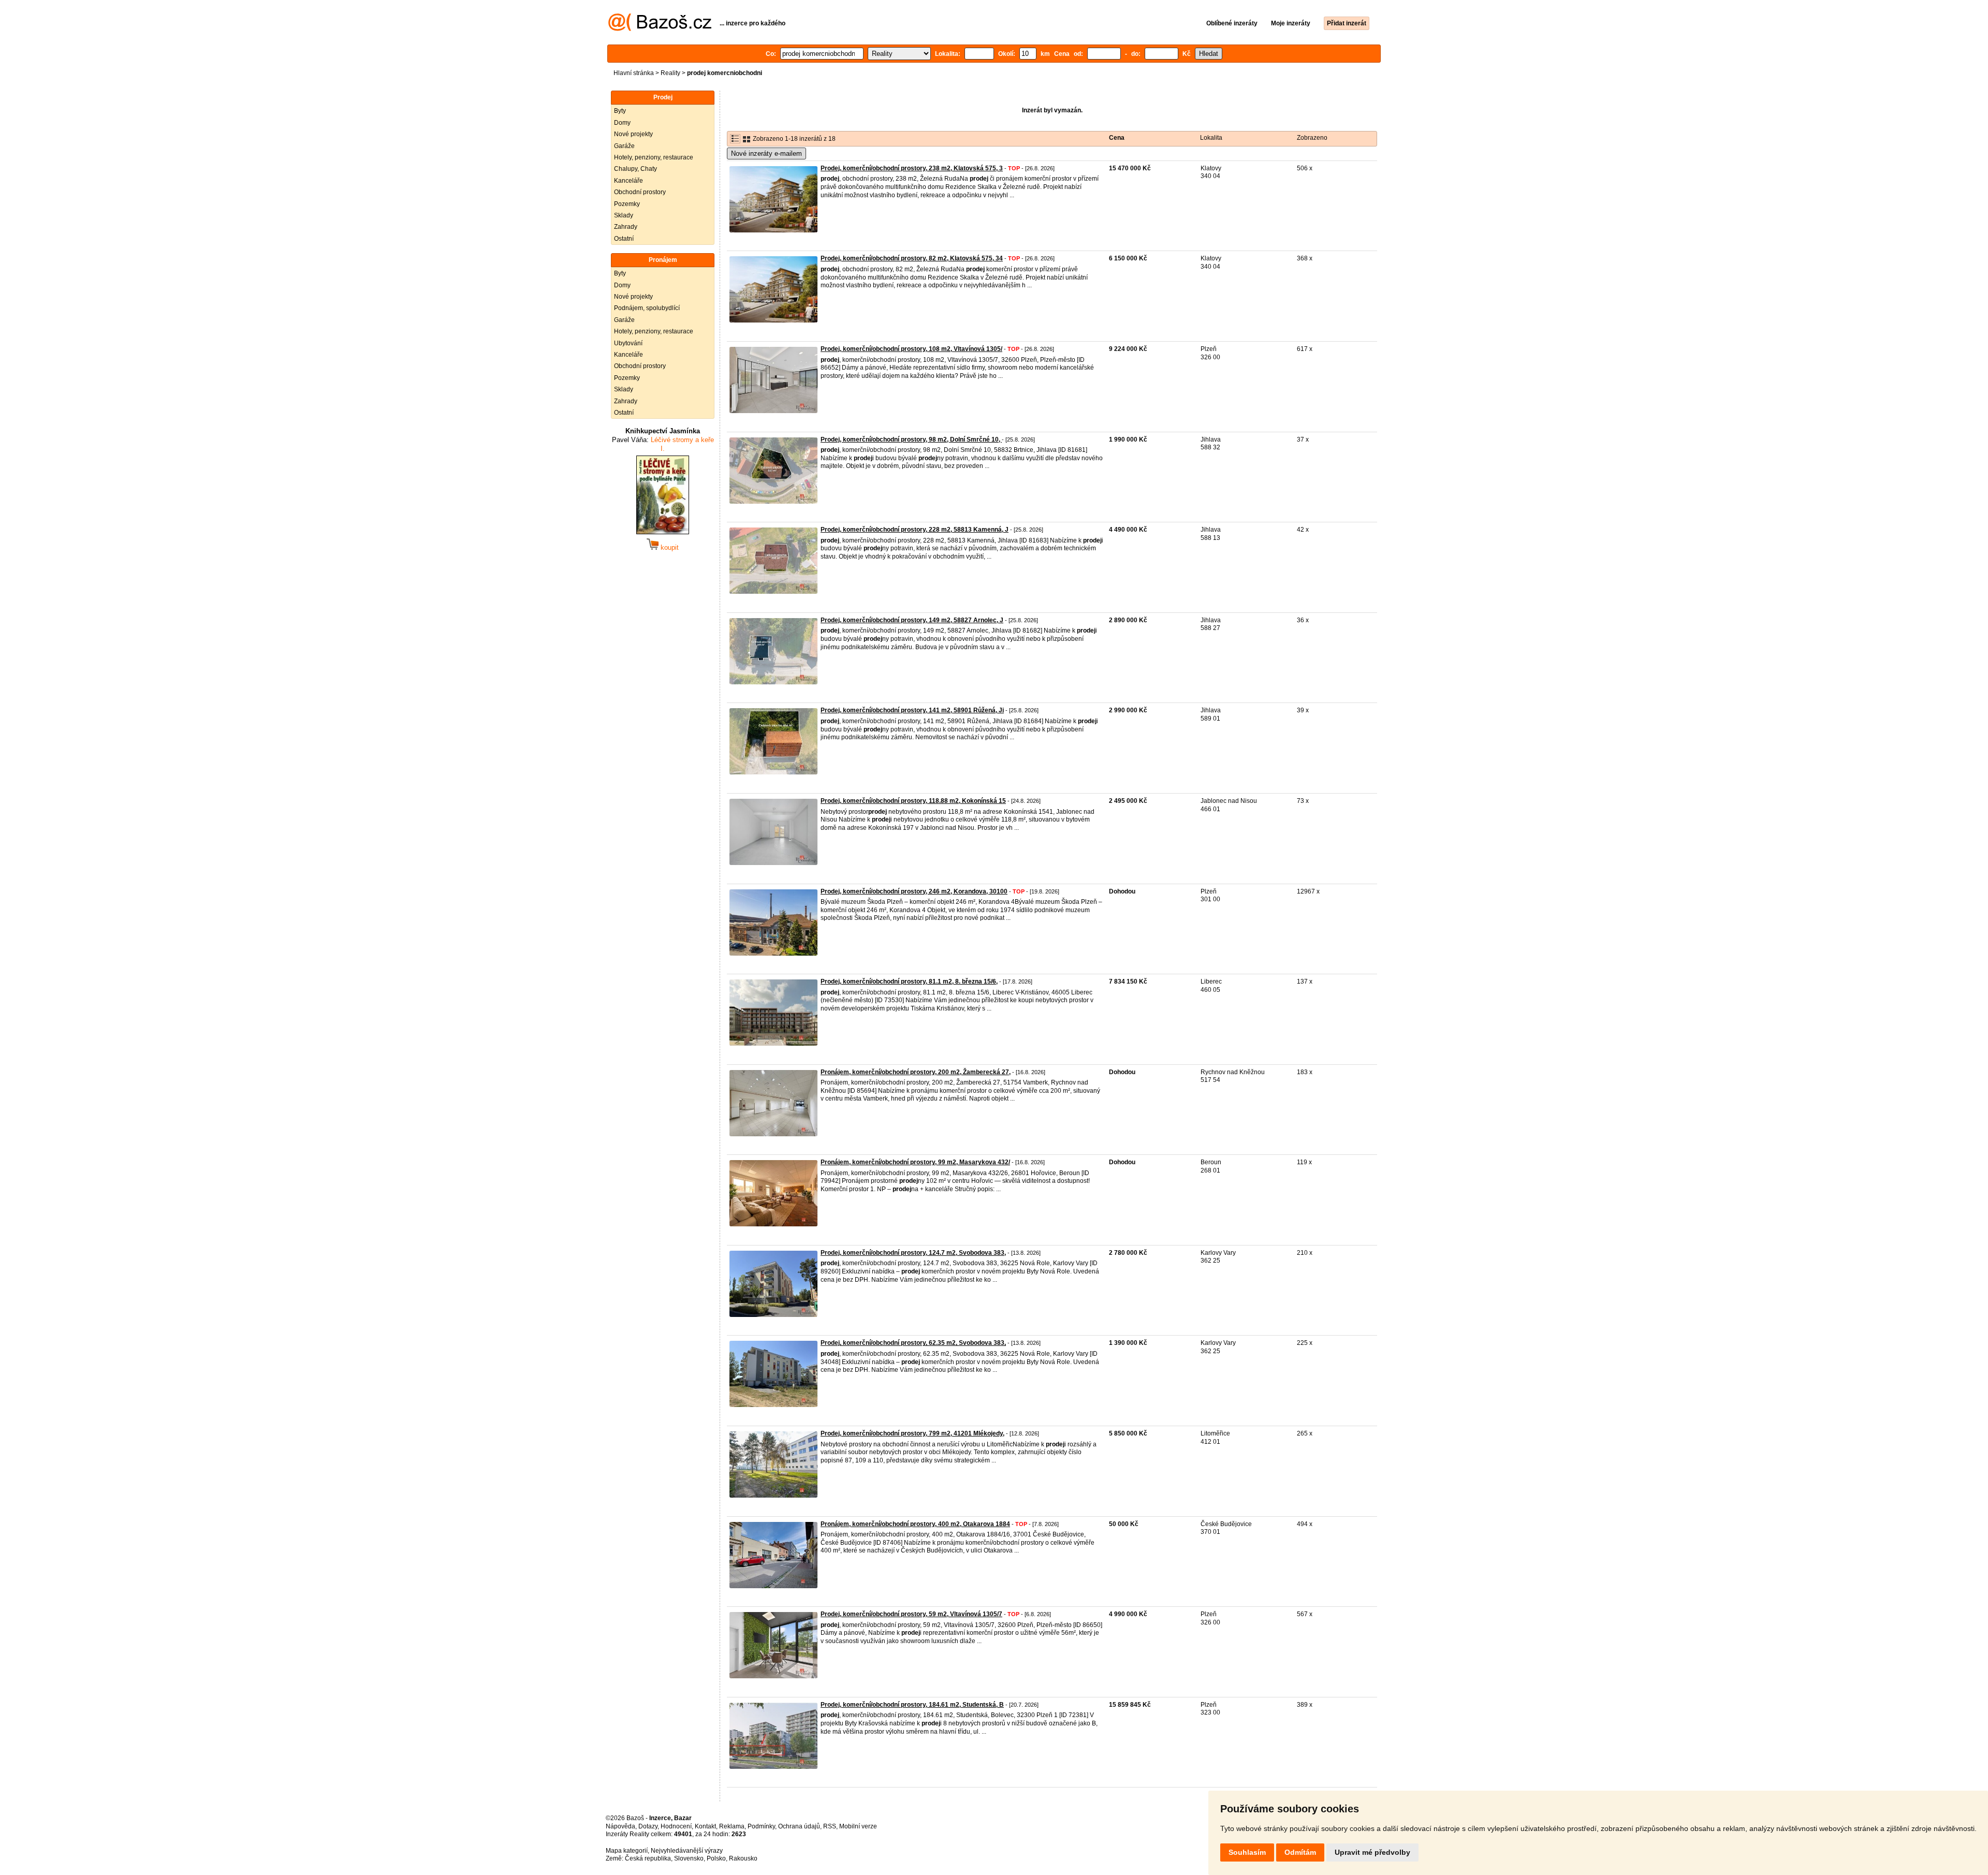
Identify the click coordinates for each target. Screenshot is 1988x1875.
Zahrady (626, 227)
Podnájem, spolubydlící (647, 308)
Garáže (624, 146)
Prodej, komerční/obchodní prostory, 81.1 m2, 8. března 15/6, (909, 982)
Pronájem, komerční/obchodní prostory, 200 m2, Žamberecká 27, (916, 1072)
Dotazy (648, 1826)
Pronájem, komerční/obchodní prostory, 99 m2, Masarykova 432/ (915, 1162)
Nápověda (620, 1826)
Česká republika (648, 1858)
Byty (620, 111)
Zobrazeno (1312, 138)
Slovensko (689, 1858)
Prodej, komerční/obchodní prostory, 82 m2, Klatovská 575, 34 (912, 258)
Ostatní (624, 239)
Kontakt (705, 1826)
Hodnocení (676, 1826)
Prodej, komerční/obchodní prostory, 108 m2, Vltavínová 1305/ (911, 349)
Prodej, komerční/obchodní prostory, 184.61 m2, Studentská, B (912, 1705)
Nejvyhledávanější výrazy (687, 1851)
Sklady (624, 215)
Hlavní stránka (634, 73)
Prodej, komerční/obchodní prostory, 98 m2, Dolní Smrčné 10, (911, 440)
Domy (622, 123)
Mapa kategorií (627, 1851)
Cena (1117, 138)
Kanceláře (628, 181)
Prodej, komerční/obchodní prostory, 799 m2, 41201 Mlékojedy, (912, 1433)
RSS (830, 1826)
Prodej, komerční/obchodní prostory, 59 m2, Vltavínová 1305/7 (911, 1614)
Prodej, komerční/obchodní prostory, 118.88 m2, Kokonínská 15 (913, 801)
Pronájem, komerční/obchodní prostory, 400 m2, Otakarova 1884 (915, 1524)
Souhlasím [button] (1247, 1852)
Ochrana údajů (799, 1826)
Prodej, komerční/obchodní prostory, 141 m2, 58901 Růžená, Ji (912, 710)
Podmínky (761, 1826)
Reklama (732, 1826)
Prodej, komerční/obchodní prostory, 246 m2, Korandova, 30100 (914, 891)
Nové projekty (633, 134)
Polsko (716, 1858)
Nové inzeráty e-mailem (766, 153)
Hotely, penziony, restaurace (654, 157)
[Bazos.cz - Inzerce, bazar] (660, 29)
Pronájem (663, 260)
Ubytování (628, 343)
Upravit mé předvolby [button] (1372, 1852)
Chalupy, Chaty (635, 169)
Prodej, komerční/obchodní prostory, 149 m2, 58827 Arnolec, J (912, 620)
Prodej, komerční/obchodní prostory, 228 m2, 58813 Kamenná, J (915, 530)
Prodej (663, 97)
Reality (670, 73)
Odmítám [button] (1300, 1852)
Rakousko (743, 1858)
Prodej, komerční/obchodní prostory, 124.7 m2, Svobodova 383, (913, 1253)
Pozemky (627, 204)
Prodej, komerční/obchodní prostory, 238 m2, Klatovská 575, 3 (912, 168)
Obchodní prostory (640, 192)
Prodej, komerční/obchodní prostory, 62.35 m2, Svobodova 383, (913, 1343)
